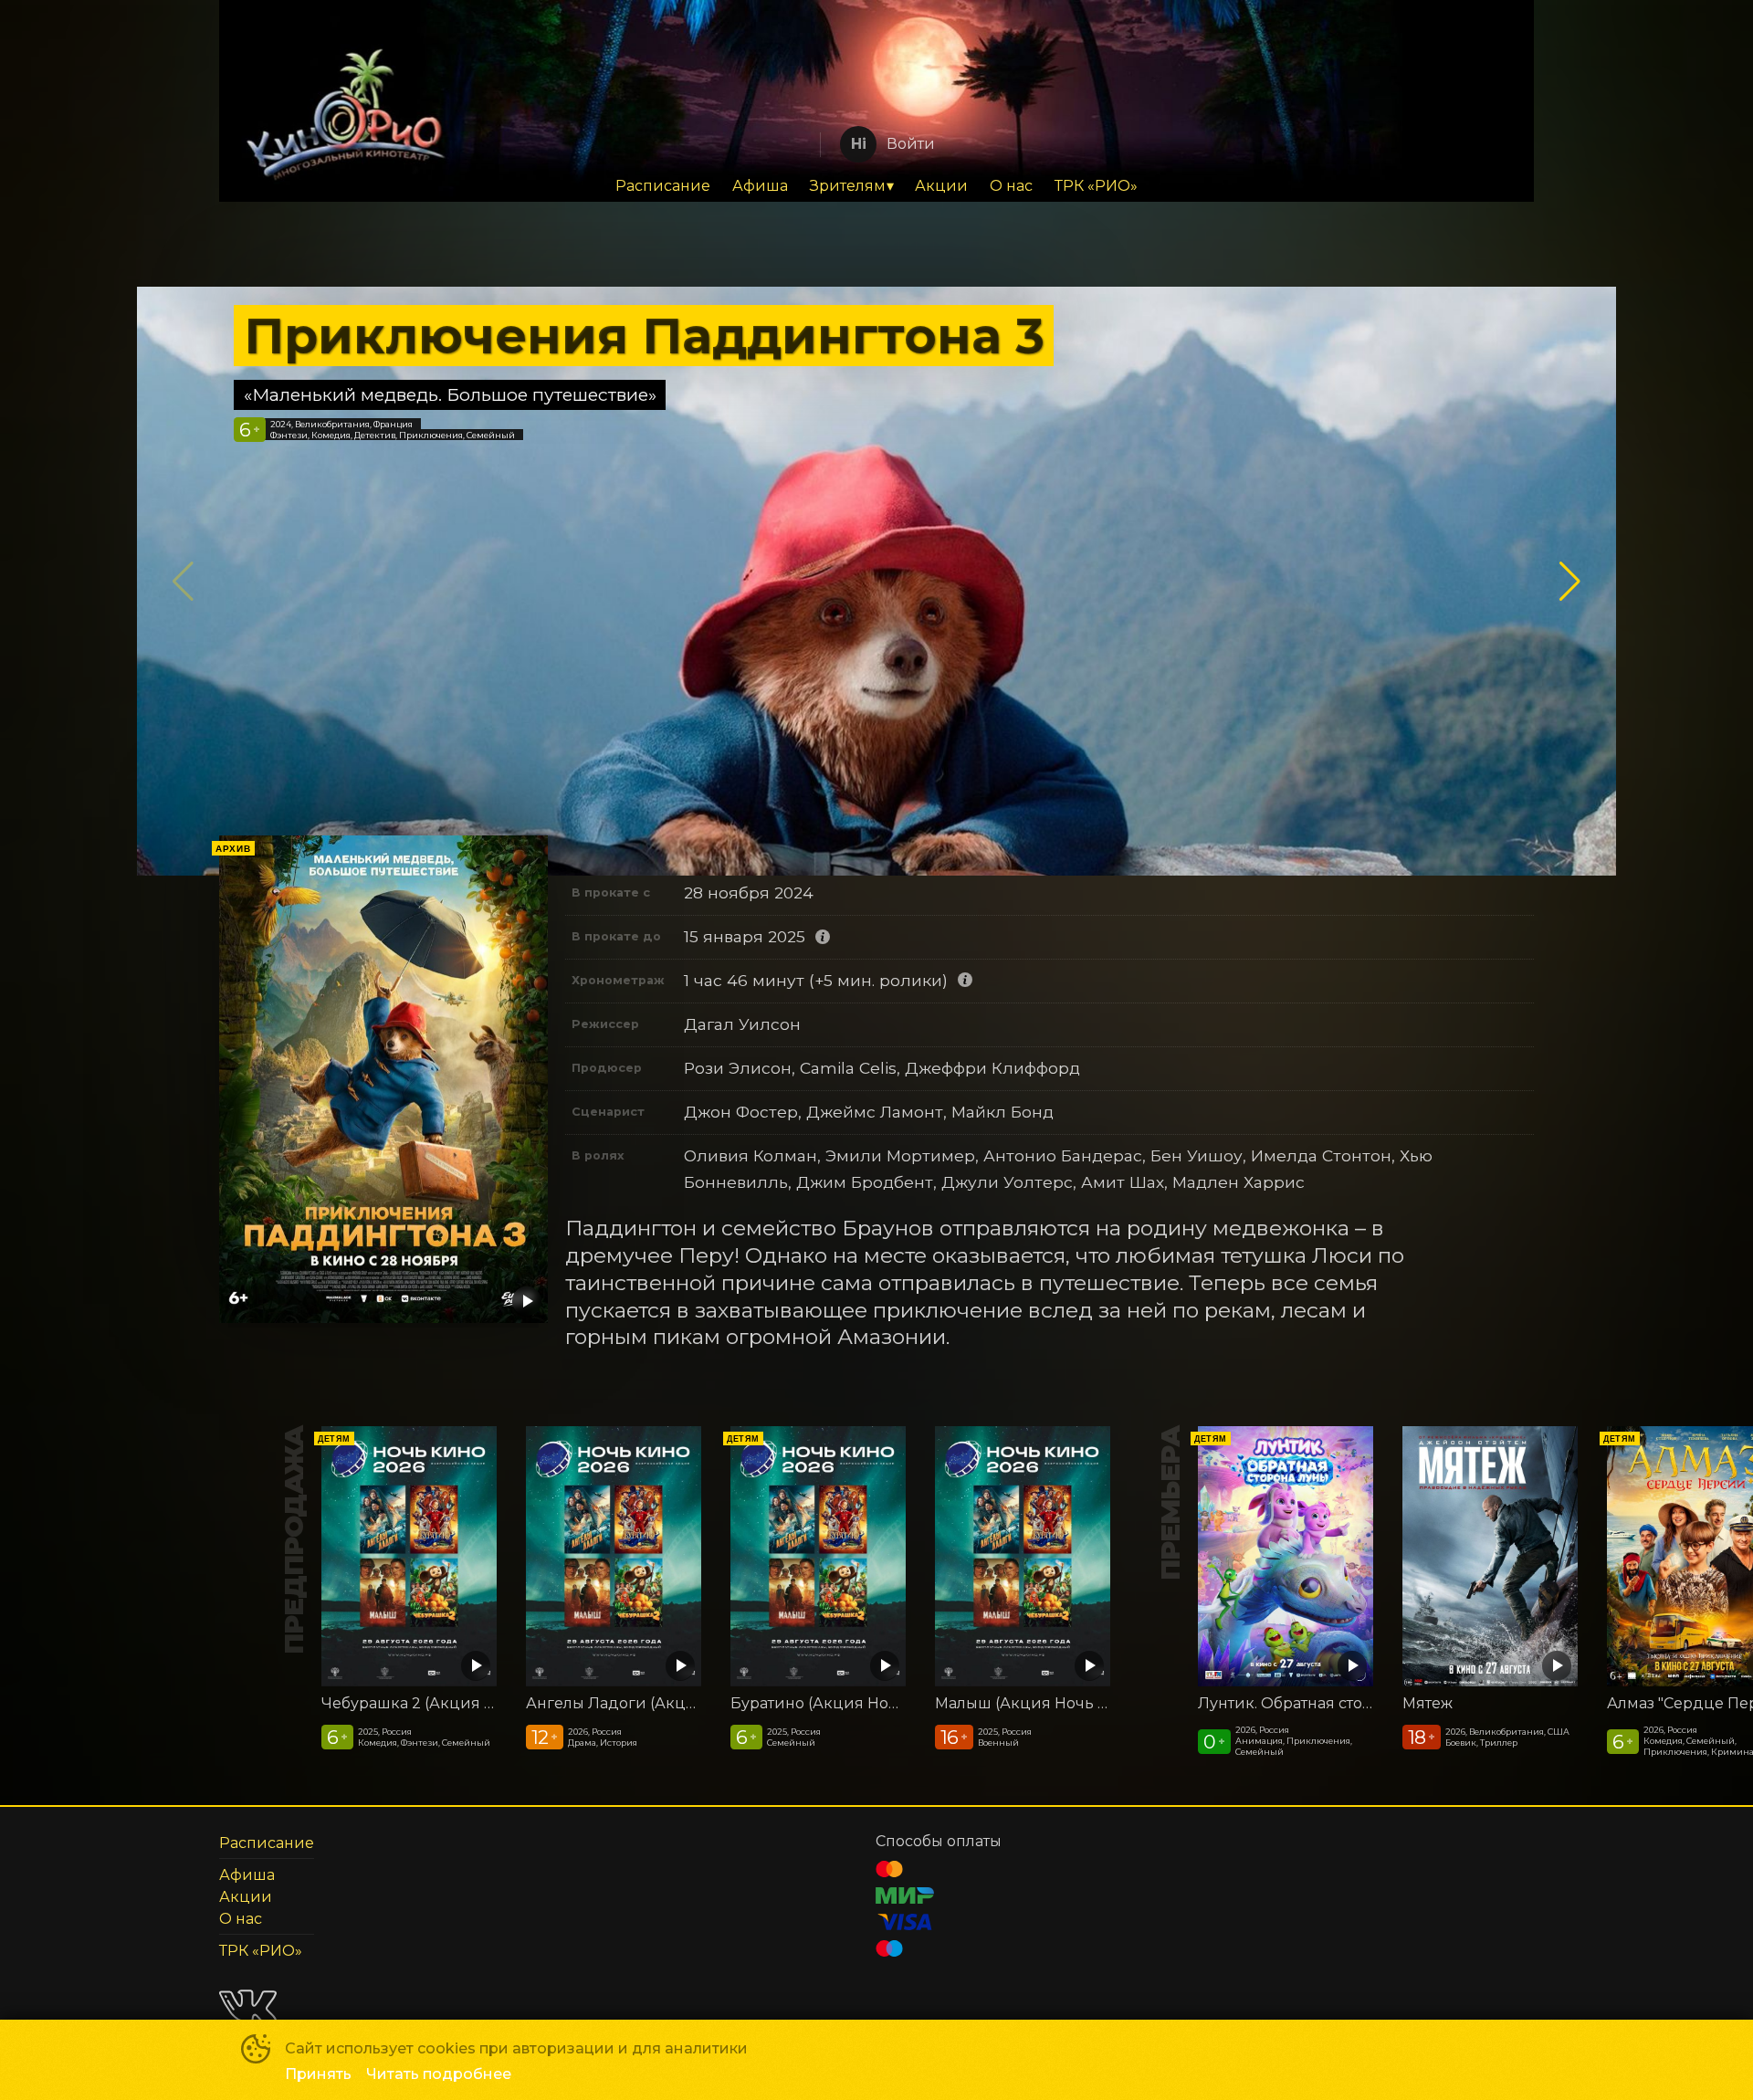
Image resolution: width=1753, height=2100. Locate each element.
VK (248, 2006)
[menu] (876, 186)
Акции (941, 186)
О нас (1011, 186)
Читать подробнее (439, 2074)
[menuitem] (663, 186)
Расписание (663, 186)
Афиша (760, 186)
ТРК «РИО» (1096, 186)
